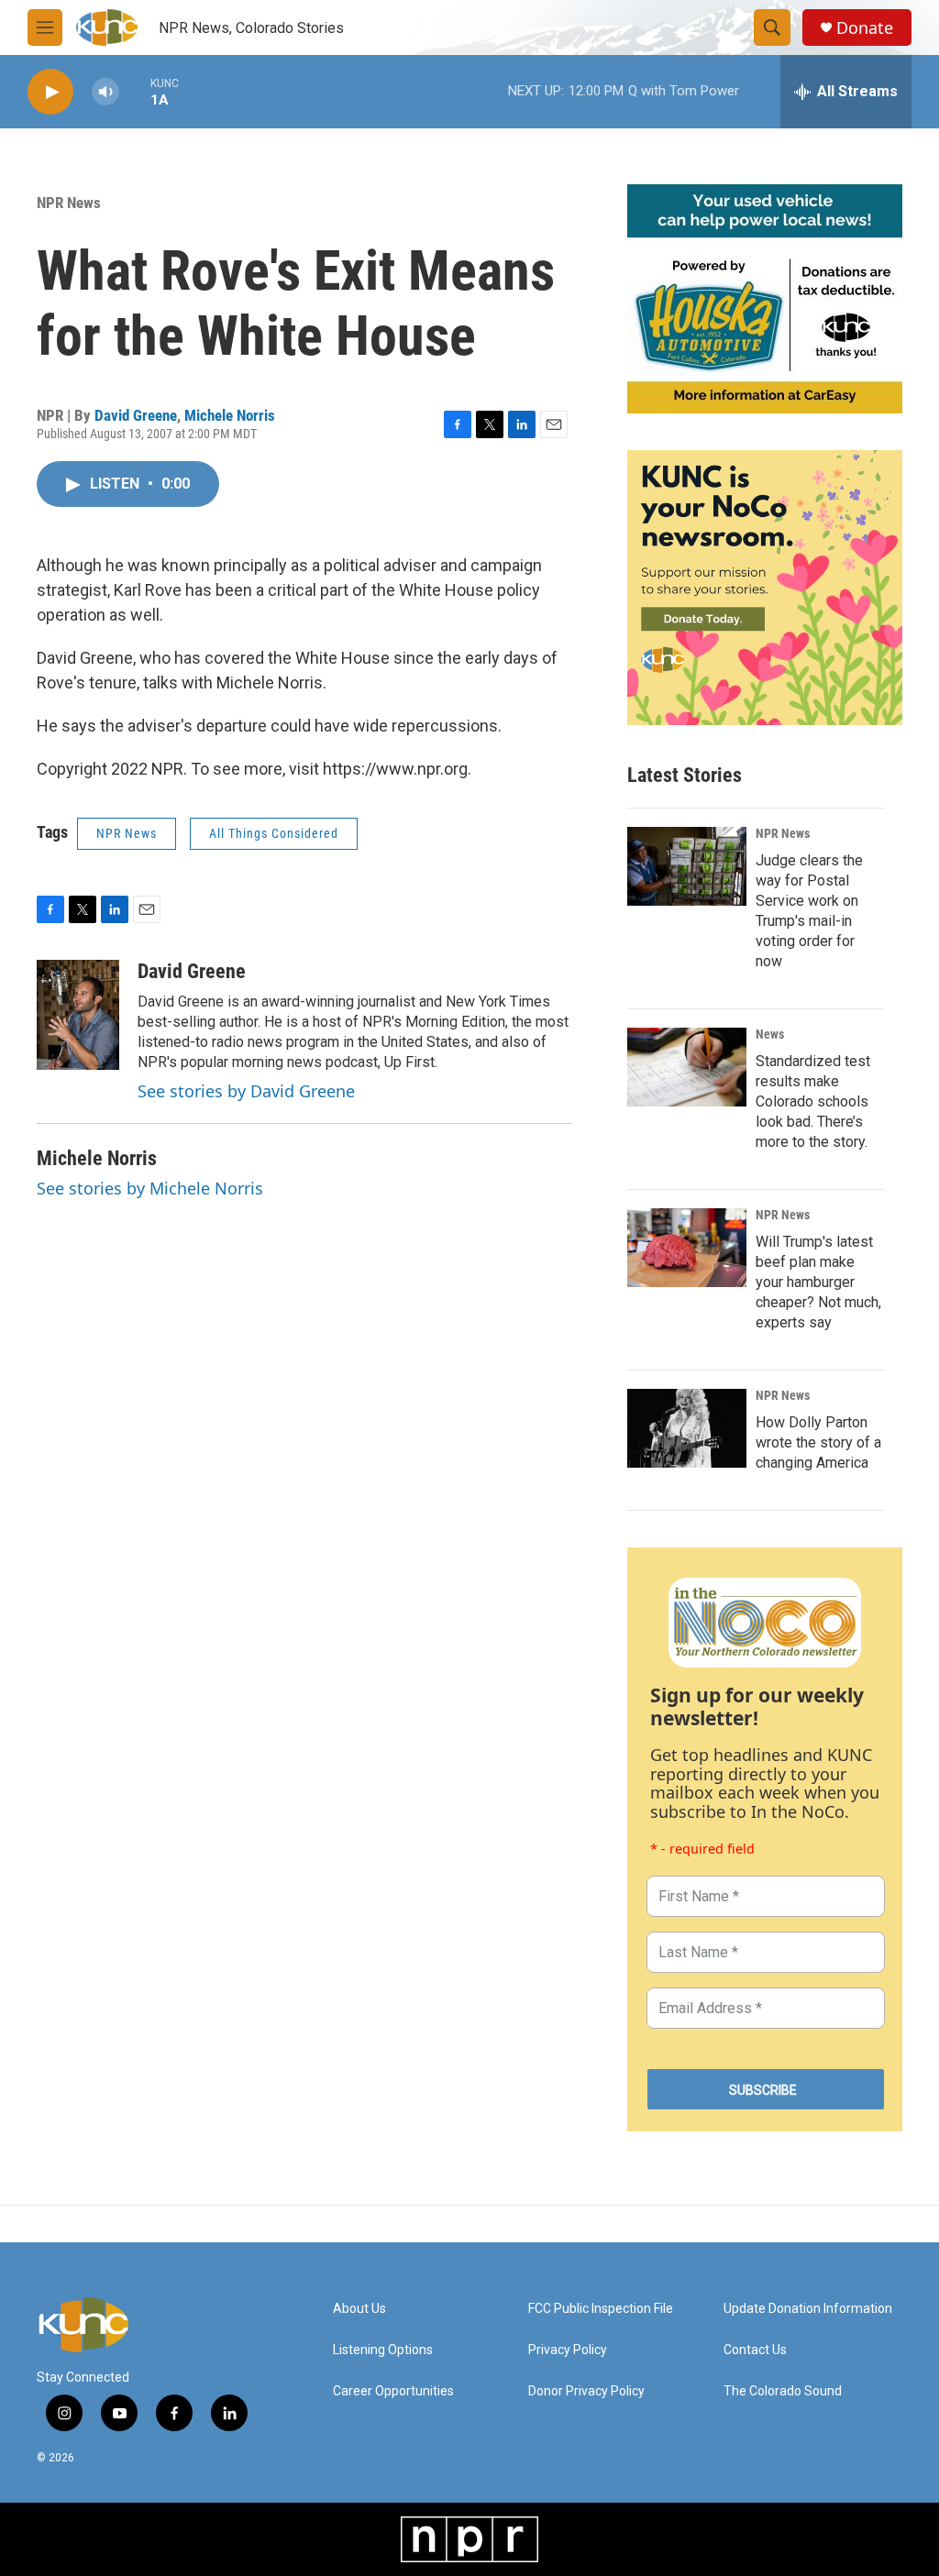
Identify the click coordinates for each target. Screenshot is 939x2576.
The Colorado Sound (783, 2391)
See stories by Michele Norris (150, 1188)
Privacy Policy (568, 2350)
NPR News (69, 203)
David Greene (136, 415)
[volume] (105, 92)
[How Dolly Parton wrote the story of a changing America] (687, 1428)
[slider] (135, 91)
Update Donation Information (808, 2309)
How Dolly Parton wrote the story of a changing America (818, 1442)
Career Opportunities (393, 2391)
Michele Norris (230, 415)
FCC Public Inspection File (601, 2309)
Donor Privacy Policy (586, 2391)
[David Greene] (78, 1015)
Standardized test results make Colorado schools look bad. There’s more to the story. (813, 1101)
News (770, 1034)
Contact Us (755, 2350)
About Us (359, 2309)
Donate (865, 28)
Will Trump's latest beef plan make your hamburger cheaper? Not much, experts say (818, 1282)
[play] (50, 92)
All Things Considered (274, 833)
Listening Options (383, 2350)
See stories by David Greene (246, 1091)
